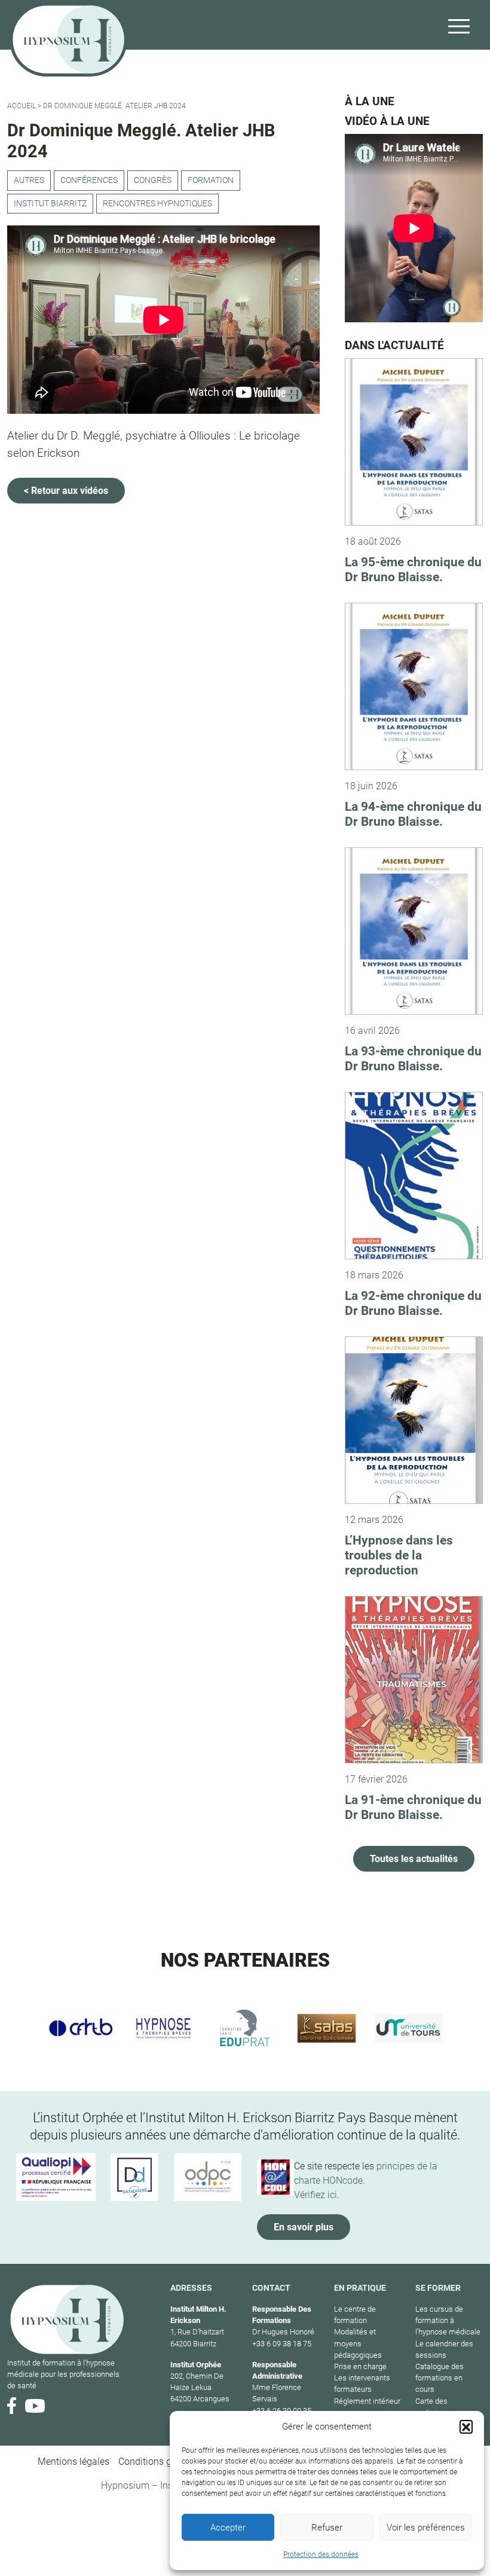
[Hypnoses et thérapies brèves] (163, 2028)
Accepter (228, 2528)
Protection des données (321, 2554)
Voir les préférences (426, 2528)
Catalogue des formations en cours (440, 2378)
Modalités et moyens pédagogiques (358, 2343)
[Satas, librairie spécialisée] (327, 2028)
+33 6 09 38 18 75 (282, 2344)
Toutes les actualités (414, 1859)
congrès (153, 180)
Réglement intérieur (367, 2401)
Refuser (327, 2528)
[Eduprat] (245, 2028)
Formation (211, 180)
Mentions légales (73, 2461)
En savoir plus (304, 2227)
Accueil (22, 106)
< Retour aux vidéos (66, 491)
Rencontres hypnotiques (157, 204)
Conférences (89, 180)
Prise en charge (360, 2366)
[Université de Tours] (408, 2028)
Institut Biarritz (50, 204)
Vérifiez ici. (317, 2195)
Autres (29, 180)
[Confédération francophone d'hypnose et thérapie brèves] (82, 2028)
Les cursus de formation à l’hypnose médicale (448, 2320)
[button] (466, 2427)
